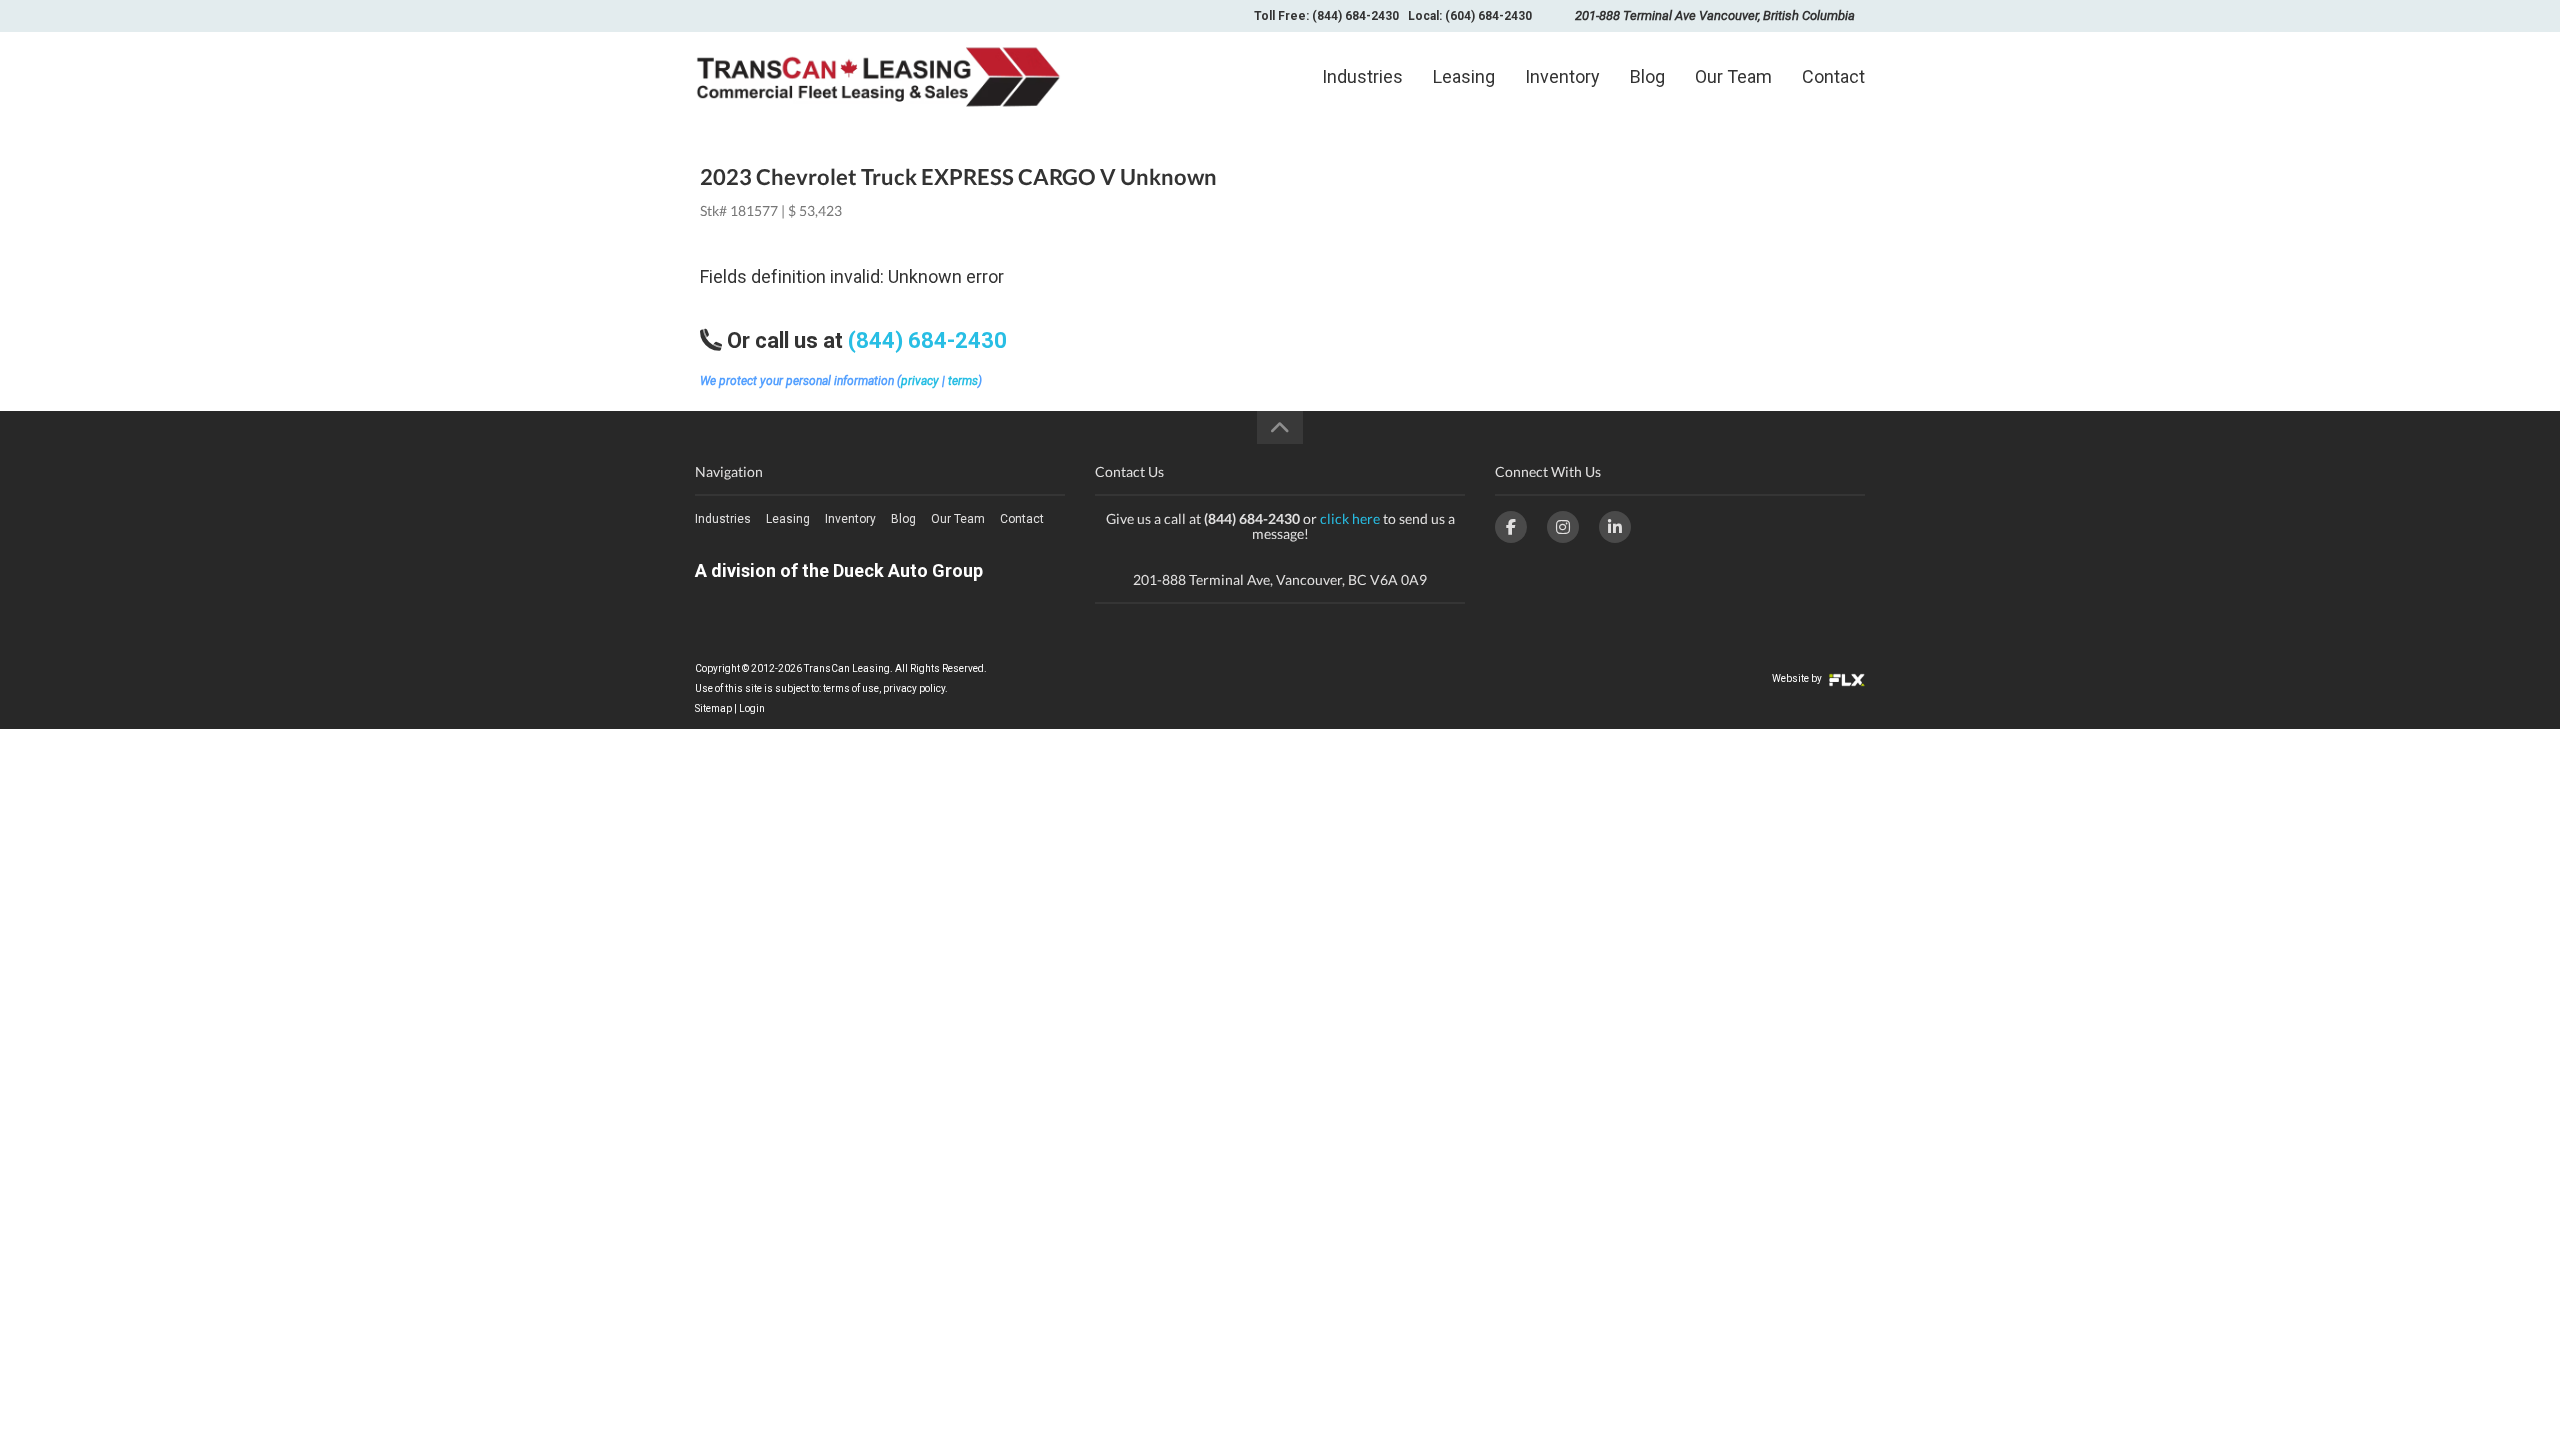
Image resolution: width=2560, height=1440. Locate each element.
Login (752, 708)
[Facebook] (1511, 527)
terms (963, 381)
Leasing (1464, 76)
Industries (1362, 76)
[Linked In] (1615, 527)
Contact (1833, 76)
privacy (920, 381)
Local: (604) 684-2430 (1470, 16)
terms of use (851, 688)
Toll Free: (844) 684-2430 (1326, 16)
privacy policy (914, 688)
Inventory (1562, 76)
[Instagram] (1563, 527)
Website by (1798, 678)
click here (1350, 518)
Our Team (1733, 76)
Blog (1647, 76)
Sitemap (713, 708)
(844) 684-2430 (927, 340)
